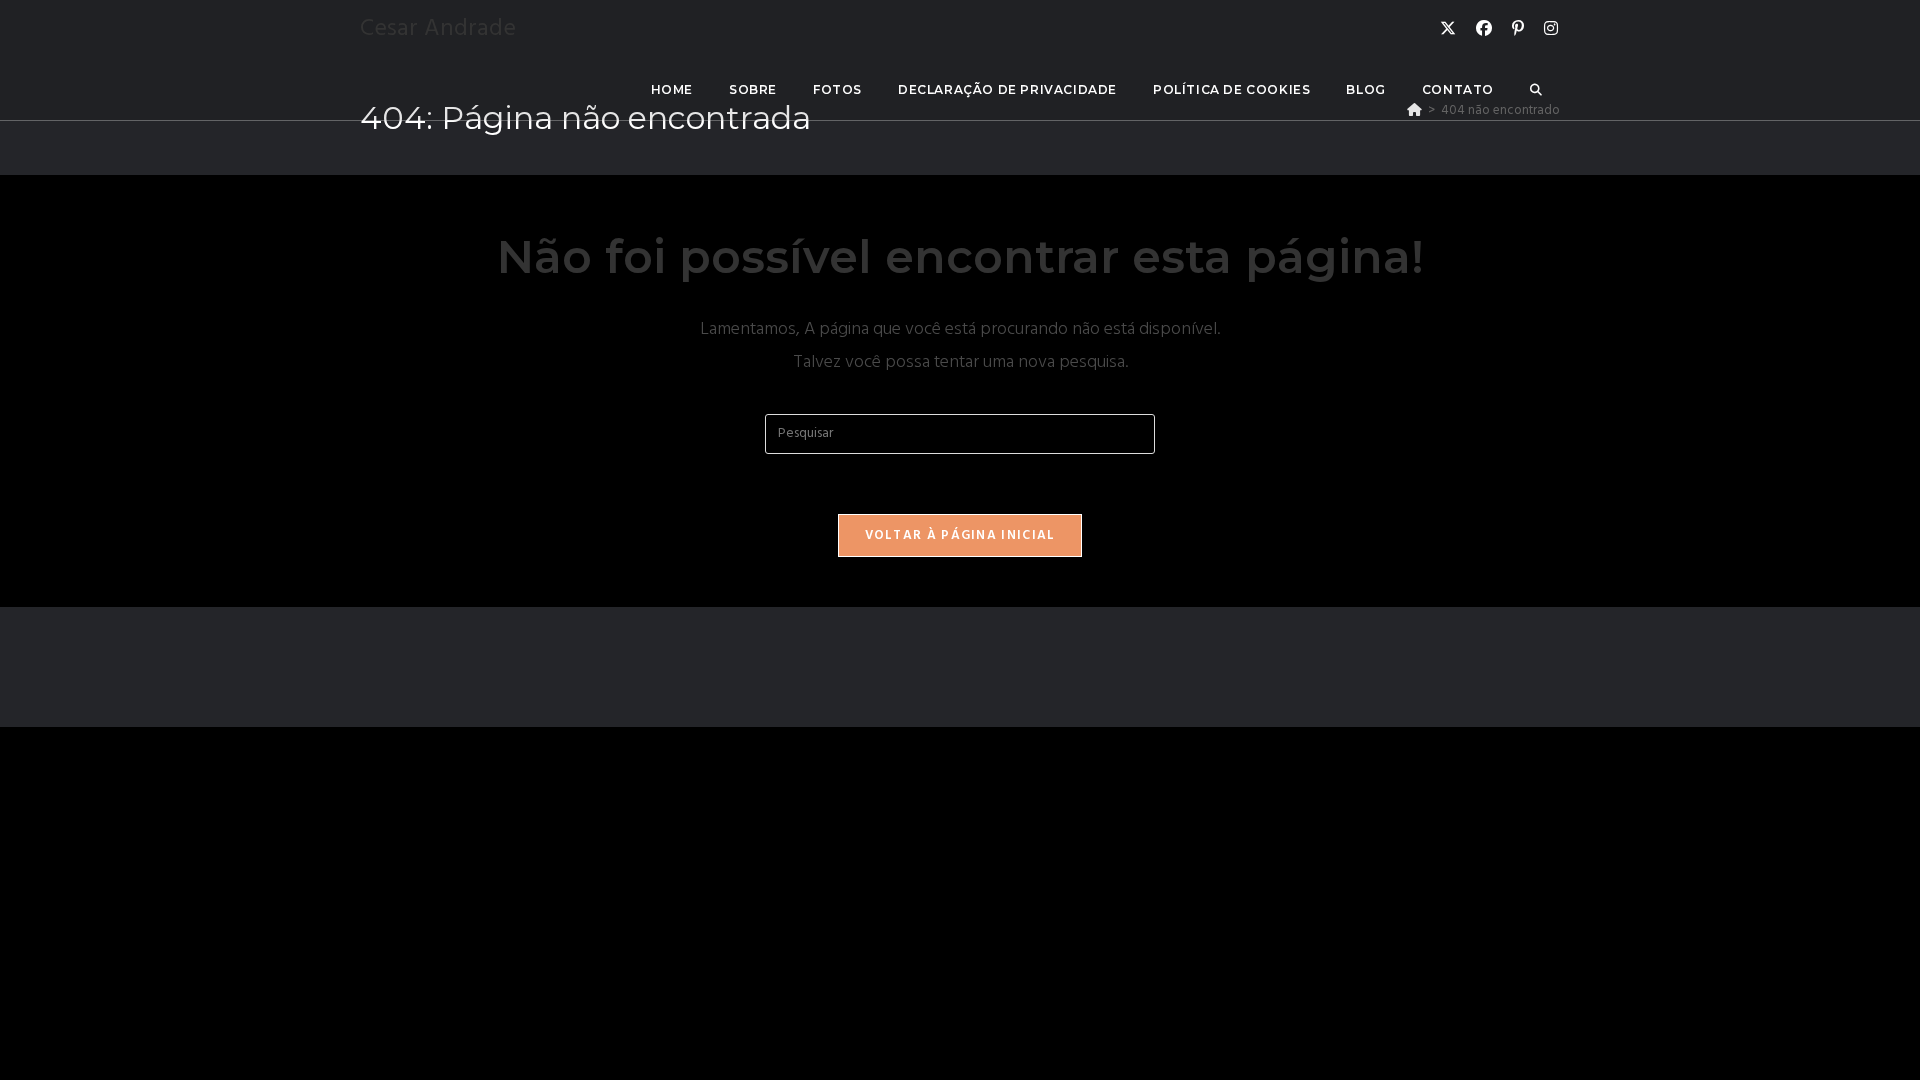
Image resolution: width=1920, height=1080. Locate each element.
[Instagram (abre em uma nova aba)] (1551, 29)
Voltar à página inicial (960, 535)
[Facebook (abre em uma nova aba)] (1484, 29)
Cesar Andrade (438, 29)
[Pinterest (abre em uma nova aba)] (1518, 29)
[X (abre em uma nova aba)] (1448, 29)
